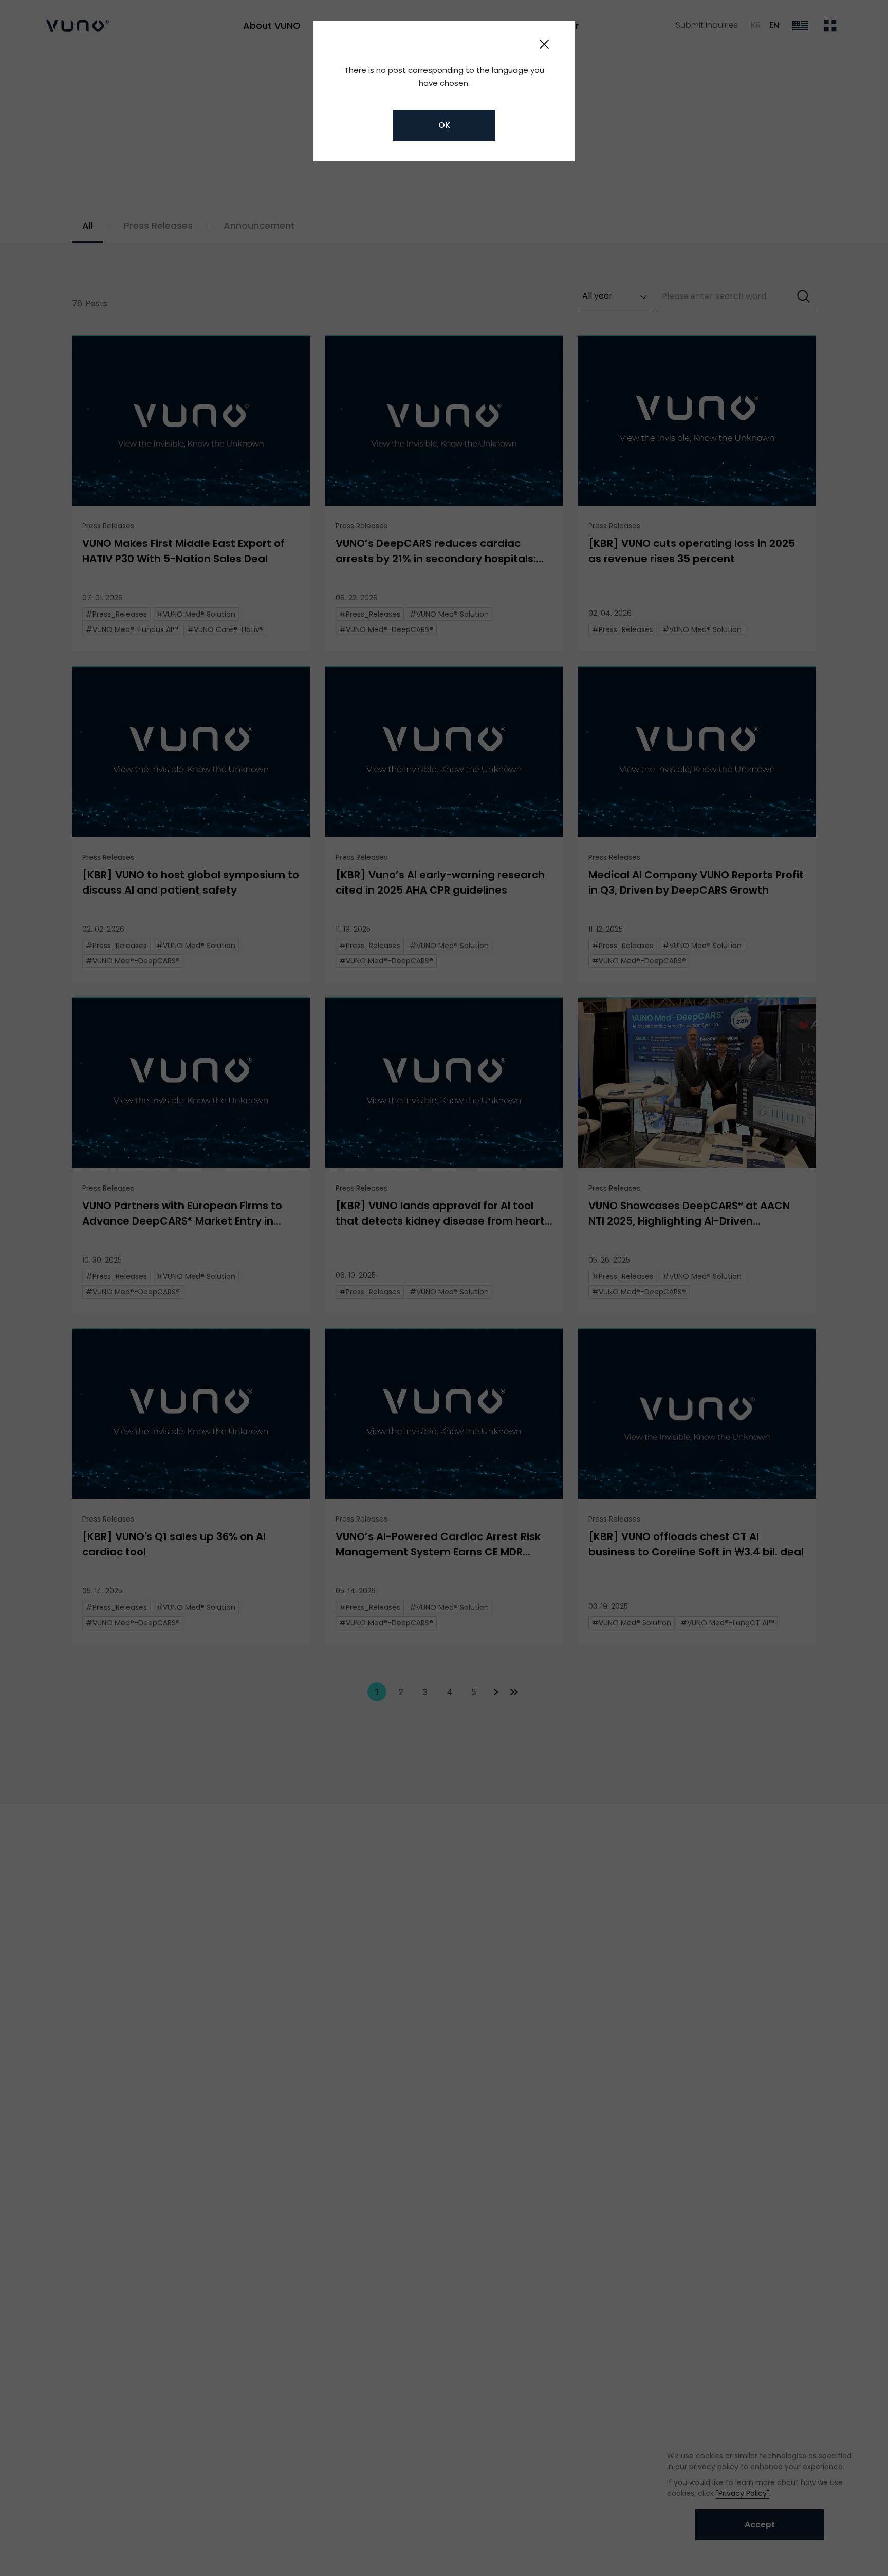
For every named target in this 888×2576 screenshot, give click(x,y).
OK (444, 125)
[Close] (544, 44)
